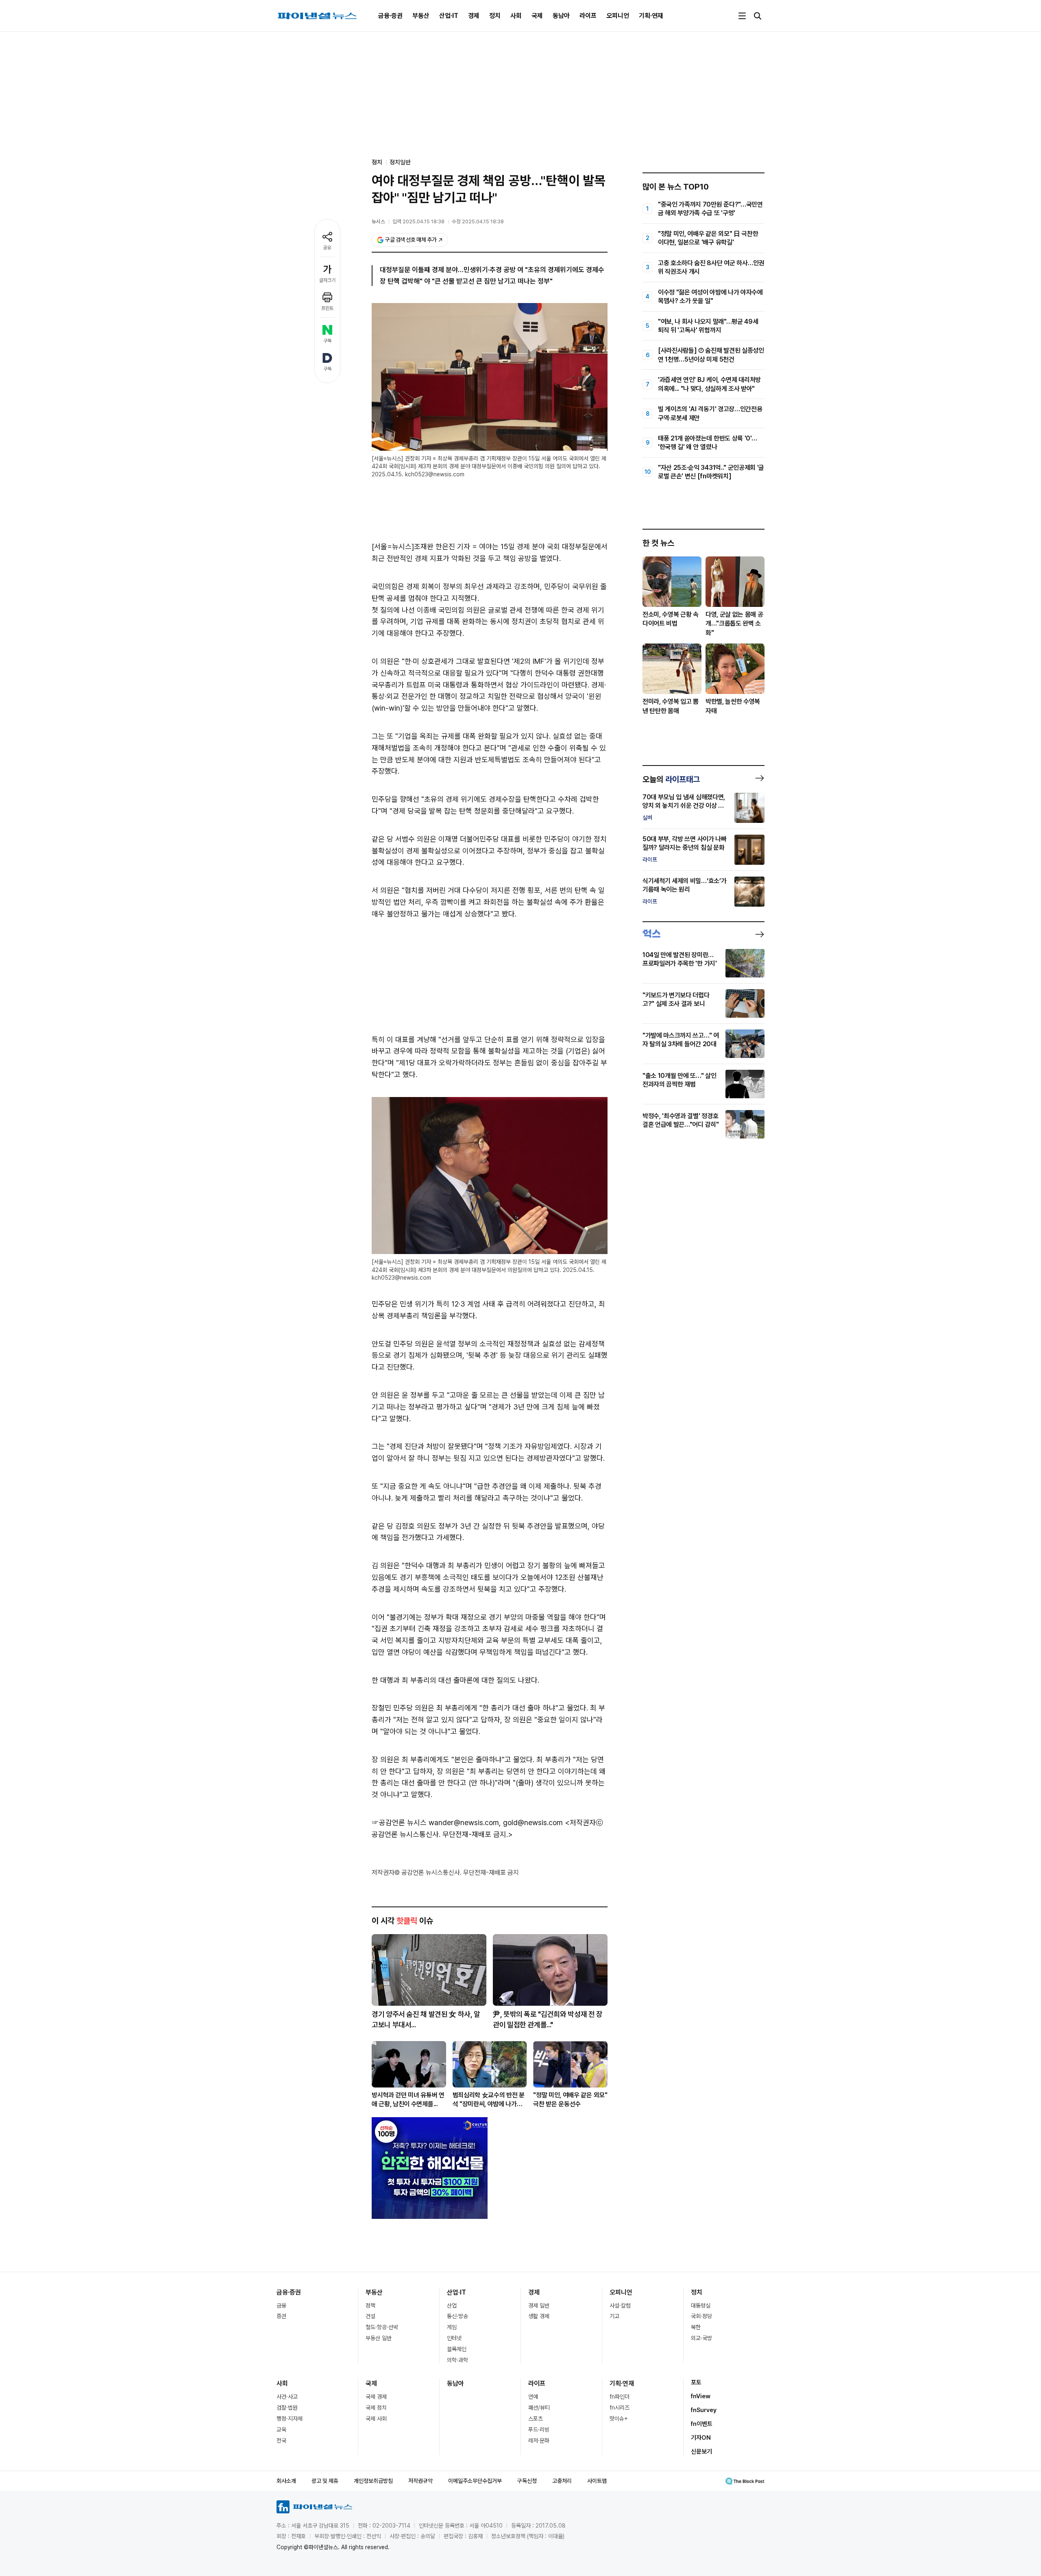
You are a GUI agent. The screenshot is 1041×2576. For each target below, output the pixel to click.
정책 (370, 2306)
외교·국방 (701, 2338)
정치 (495, 16)
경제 (474, 16)
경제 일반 (539, 2306)
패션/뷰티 (539, 2408)
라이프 (588, 16)
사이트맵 (597, 2481)
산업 (452, 2306)
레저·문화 (539, 2441)
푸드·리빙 (539, 2430)
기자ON (701, 2438)
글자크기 (327, 280)
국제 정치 (376, 2408)
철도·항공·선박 (382, 2327)
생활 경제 (539, 2316)
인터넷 (454, 2338)
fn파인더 (620, 2397)
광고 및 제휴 (325, 2481)
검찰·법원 (287, 2408)
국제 (537, 16)
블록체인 (457, 2349)
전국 (281, 2441)
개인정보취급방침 (373, 2481)
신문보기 (701, 2452)
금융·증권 (390, 16)
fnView (701, 2396)
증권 (281, 2316)
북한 (696, 2327)
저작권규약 (420, 2481)
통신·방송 (457, 2316)
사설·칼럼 (620, 2306)
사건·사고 (287, 2397)
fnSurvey (704, 2410)
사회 (516, 16)
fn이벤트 (702, 2424)
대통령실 (701, 2306)
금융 (281, 2306)
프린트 (327, 308)
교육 (281, 2430)
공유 (327, 248)
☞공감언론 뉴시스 (399, 1822)
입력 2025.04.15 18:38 (418, 221)
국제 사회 (376, 2419)
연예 (533, 2397)
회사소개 (286, 2481)
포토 (696, 2382)
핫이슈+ (619, 2419)
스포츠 (536, 2419)
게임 (452, 2327)
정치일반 (400, 162)
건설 (370, 2316)
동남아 (561, 16)
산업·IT (449, 16)
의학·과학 (457, 2360)
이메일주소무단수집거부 (475, 2481)
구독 (327, 341)
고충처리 (562, 2481)
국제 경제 (376, 2397)
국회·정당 (701, 2316)
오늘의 (671, 779)
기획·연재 (651, 16)
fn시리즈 (620, 2408)
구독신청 (527, 2481)
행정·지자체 (290, 2419)
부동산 (421, 16)
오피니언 (618, 16)
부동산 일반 (379, 2338)
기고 (614, 2316)
